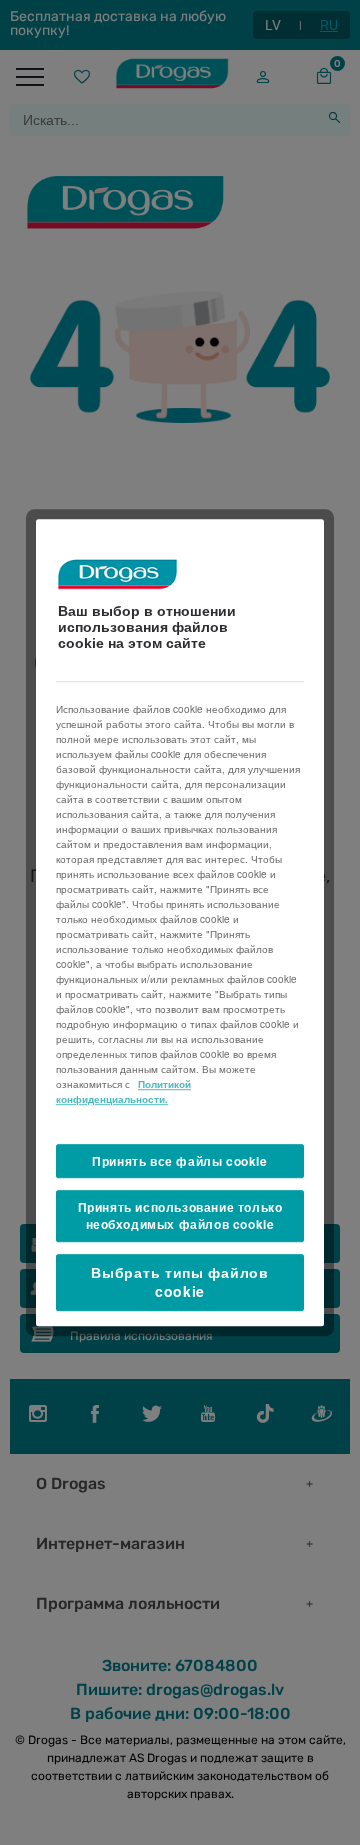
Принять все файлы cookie (179, 1161)
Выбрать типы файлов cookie (179, 1282)
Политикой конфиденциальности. (123, 1091)
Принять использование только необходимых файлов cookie (180, 1216)
